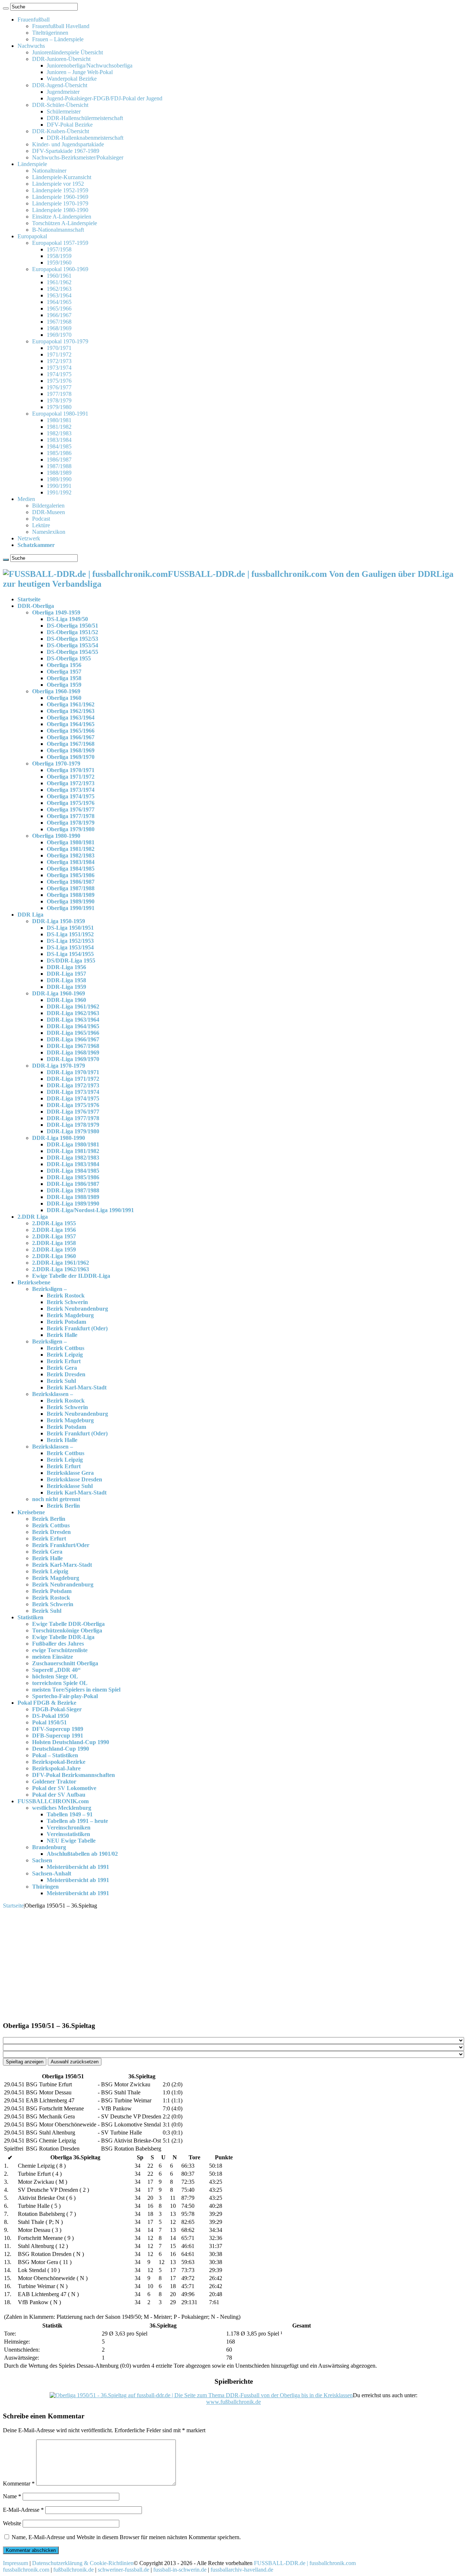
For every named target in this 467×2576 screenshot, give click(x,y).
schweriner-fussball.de (123, 2570)
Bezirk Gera (62, 1368)
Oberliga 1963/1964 (71, 718)
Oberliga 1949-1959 (56, 612)
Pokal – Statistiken (55, 1755)
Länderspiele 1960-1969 (60, 197)
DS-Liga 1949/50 (67, 619)
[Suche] (6, 8)
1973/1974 (59, 368)
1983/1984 (59, 440)
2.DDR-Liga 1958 (54, 1243)
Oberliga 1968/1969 (71, 750)
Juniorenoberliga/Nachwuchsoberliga (90, 65)
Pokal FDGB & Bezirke (47, 1703)
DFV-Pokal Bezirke (70, 125)
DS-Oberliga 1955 (69, 658)
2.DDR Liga (33, 1217)
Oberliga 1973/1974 (71, 790)
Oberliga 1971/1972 (71, 777)
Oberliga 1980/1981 (71, 842)
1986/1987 (59, 460)
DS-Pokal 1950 (51, 1716)
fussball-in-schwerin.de (180, 2570)
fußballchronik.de (74, 2570)
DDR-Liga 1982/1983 (73, 1158)
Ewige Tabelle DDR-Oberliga (68, 1624)
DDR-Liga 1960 (66, 1000)
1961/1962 (59, 282)
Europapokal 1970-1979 (60, 341)
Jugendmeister (63, 92)
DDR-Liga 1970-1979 (59, 1066)
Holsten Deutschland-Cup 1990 (71, 1742)
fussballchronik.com (26, 2570)
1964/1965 (59, 302)
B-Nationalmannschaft (58, 230)
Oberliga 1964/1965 (71, 724)
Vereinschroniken (69, 1827)
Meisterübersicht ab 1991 (78, 1867)
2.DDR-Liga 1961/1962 (61, 1263)
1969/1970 (59, 335)
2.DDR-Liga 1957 (54, 1236)
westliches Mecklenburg (62, 1808)
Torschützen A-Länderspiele (65, 223)
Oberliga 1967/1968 (71, 744)
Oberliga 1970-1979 (56, 763)
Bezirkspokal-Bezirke (59, 1762)
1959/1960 (59, 263)
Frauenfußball (34, 20)
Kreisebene (31, 1512)
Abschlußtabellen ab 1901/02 (82, 1854)
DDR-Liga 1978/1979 (73, 1125)
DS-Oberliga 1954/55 (72, 652)
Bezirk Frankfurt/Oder (61, 1545)
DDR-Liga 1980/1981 (73, 1144)
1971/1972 (59, 354)
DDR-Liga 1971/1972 (73, 1079)
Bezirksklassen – (53, 1394)
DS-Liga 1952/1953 (70, 941)
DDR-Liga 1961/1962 (73, 1007)
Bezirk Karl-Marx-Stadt (77, 1387)
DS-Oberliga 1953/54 (72, 645)
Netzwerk (29, 538)
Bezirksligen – (49, 1289)
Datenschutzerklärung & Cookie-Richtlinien (83, 2563)
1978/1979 (59, 400)
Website (12, 2523)
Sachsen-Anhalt (52, 1873)
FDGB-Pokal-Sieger (57, 1709)
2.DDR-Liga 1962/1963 (61, 1269)
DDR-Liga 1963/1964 (73, 1020)
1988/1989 (59, 473)
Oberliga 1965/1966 (71, 731)
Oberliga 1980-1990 (56, 836)
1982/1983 (59, 433)
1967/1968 (59, 322)
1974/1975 (59, 374)
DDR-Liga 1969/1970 (73, 1059)
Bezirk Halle (62, 1335)
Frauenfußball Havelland (61, 26)
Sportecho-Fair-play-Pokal (65, 1696)
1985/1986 (59, 453)
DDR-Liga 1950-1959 (59, 921)
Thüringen (45, 1887)
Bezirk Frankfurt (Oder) (77, 1328)
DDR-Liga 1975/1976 (73, 1105)
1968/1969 (59, 328)
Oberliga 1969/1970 (71, 757)
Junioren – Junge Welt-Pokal (80, 72)
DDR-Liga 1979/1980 (73, 1131)
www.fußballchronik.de (233, 2402)
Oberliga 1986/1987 (71, 882)
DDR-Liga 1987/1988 (73, 1190)
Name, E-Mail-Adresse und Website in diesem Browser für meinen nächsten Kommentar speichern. (126, 2537)
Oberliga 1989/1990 (71, 901)
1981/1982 (59, 427)
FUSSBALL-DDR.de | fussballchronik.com (305, 2563)
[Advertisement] (233, 1964)
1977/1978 (59, 394)
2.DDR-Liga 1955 (54, 1223)
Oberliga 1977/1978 (71, 816)
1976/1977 (59, 387)
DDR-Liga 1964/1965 (73, 1026)
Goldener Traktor (54, 1781)
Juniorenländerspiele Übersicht (67, 52)
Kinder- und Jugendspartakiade (68, 144)
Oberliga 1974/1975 (71, 796)
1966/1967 (59, 315)
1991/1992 (59, 492)
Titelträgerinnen (50, 33)
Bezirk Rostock (66, 1295)
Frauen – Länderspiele (58, 39)
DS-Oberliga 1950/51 (72, 626)
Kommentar (19, 2484)
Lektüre (41, 525)
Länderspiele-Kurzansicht (62, 177)
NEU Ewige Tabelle (71, 1841)
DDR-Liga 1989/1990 (73, 1204)
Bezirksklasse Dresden (74, 1479)
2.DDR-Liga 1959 (54, 1250)
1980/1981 (59, 420)
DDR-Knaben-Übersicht (61, 131)
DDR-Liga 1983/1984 (73, 1164)
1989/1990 (59, 479)
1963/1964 (59, 295)
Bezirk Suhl (61, 1381)
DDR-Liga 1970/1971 (73, 1072)
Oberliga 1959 (64, 685)
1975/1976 (59, 381)
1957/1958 (59, 249)
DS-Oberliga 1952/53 (72, 639)
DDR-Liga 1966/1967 (73, 1039)
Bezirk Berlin (63, 1506)
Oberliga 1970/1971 (71, 770)
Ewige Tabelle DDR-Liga (63, 1637)
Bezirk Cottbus (65, 1348)
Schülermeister (64, 111)
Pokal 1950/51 (49, 1722)
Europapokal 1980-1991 (60, 414)
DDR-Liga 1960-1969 (59, 993)
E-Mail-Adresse (23, 2510)
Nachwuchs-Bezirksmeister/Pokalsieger (78, 157)
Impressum (16, 2563)
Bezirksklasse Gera (70, 1473)
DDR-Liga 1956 (66, 967)
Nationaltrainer (49, 171)
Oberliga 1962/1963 (71, 711)
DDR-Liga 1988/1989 (73, 1197)
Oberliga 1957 (64, 672)
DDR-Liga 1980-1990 (59, 1138)
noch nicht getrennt (56, 1499)
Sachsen (42, 1860)
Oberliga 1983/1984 (71, 862)
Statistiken (30, 1617)
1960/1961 (59, 276)
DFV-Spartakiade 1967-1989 (66, 151)
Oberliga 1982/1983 (71, 855)
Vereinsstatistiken (68, 1834)
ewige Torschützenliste (60, 1650)
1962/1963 (59, 289)
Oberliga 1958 (64, 678)
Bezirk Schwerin (67, 1302)
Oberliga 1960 (64, 698)
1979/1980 (59, 407)
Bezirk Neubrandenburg (77, 1309)
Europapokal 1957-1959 (60, 243)
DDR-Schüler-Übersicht (60, 105)
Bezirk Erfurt (64, 1361)
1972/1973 (59, 361)
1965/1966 (59, 308)
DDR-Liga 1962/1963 (73, 1013)
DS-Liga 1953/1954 (70, 947)
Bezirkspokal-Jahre (56, 1768)
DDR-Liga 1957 (66, 974)
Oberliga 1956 (64, 665)
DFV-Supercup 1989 (58, 1729)
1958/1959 (59, 256)
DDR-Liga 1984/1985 (73, 1171)
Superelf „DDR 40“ (56, 1670)
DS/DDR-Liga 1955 (71, 961)
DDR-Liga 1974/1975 (73, 1098)
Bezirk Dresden (66, 1374)
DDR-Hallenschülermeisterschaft (85, 118)
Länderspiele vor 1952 (58, 184)
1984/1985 (59, 446)
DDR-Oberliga (36, 606)
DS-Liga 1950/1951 (70, 928)
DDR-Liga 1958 (66, 980)
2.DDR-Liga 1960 (54, 1256)
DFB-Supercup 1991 (58, 1736)
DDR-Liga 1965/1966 (73, 1033)
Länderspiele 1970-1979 (60, 203)
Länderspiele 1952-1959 (60, 190)
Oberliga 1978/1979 (71, 823)
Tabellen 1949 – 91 (70, 1814)
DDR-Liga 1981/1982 (73, 1151)
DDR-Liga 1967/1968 (73, 1046)
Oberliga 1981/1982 (71, 849)
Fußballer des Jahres (58, 1644)
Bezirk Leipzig (65, 1355)
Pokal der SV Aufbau (59, 1795)
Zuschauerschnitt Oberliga (65, 1663)
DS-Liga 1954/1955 (70, 954)
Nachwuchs (31, 46)
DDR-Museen (49, 512)
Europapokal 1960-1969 (60, 269)
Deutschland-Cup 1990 (61, 1749)
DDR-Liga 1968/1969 (73, 1052)
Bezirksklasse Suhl (70, 1486)
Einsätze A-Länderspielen (62, 217)
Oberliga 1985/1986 (71, 875)
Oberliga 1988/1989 (71, 895)
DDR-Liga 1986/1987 (73, 1184)
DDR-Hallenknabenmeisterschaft (85, 138)
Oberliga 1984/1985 (71, 869)
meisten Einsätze (53, 1657)
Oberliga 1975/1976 (71, 803)
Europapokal (32, 236)
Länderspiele (32, 164)
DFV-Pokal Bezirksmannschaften (74, 1775)
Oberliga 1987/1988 (71, 888)
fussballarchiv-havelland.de (242, 2570)
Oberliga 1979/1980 (71, 829)
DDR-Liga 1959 (66, 987)
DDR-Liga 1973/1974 (73, 1092)
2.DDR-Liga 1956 (54, 1230)
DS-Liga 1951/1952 (70, 934)
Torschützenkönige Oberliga (67, 1630)
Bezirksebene (34, 1282)
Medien (26, 499)
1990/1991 (59, 486)
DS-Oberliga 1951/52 (72, 632)
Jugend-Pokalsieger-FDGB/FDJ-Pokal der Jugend (105, 98)
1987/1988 (59, 466)
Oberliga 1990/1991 (71, 908)
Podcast (41, 519)
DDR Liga (30, 915)
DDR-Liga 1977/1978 (73, 1118)
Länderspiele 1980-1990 (60, 210)
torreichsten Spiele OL (60, 1683)
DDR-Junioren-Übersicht (61, 59)
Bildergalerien (48, 506)
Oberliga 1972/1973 (71, 783)
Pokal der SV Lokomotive (64, 1788)
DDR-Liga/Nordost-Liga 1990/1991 (90, 1210)
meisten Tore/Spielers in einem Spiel (76, 1690)
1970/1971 (59, 348)
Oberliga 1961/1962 (71, 704)
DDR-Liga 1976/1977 (73, 1112)
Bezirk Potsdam (66, 1322)
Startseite (29, 599)
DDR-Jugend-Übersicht (60, 85)
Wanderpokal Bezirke (72, 79)
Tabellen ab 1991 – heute (77, 1821)
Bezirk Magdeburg (70, 1315)
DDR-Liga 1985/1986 (73, 1177)
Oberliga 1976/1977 (71, 809)
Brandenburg (49, 1847)
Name (12, 2496)
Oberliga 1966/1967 (71, 737)
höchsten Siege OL (55, 1676)
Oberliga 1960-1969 (56, 691)
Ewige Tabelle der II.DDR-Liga (71, 1276)
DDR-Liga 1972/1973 (73, 1085)
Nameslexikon (49, 532)
